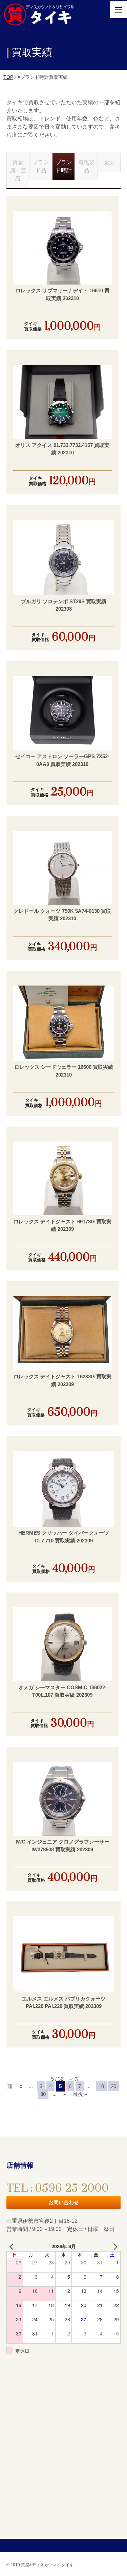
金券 (109, 162)
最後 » (80, 2094)
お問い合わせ (64, 2202)
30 (43, 2094)
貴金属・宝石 (18, 170)
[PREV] (13, 2246)
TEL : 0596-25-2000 (58, 2188)
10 (101, 2086)
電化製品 (86, 166)
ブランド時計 (64, 166)
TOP (8, 77)
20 (113, 2086)
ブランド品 (41, 166)
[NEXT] (114, 2246)
